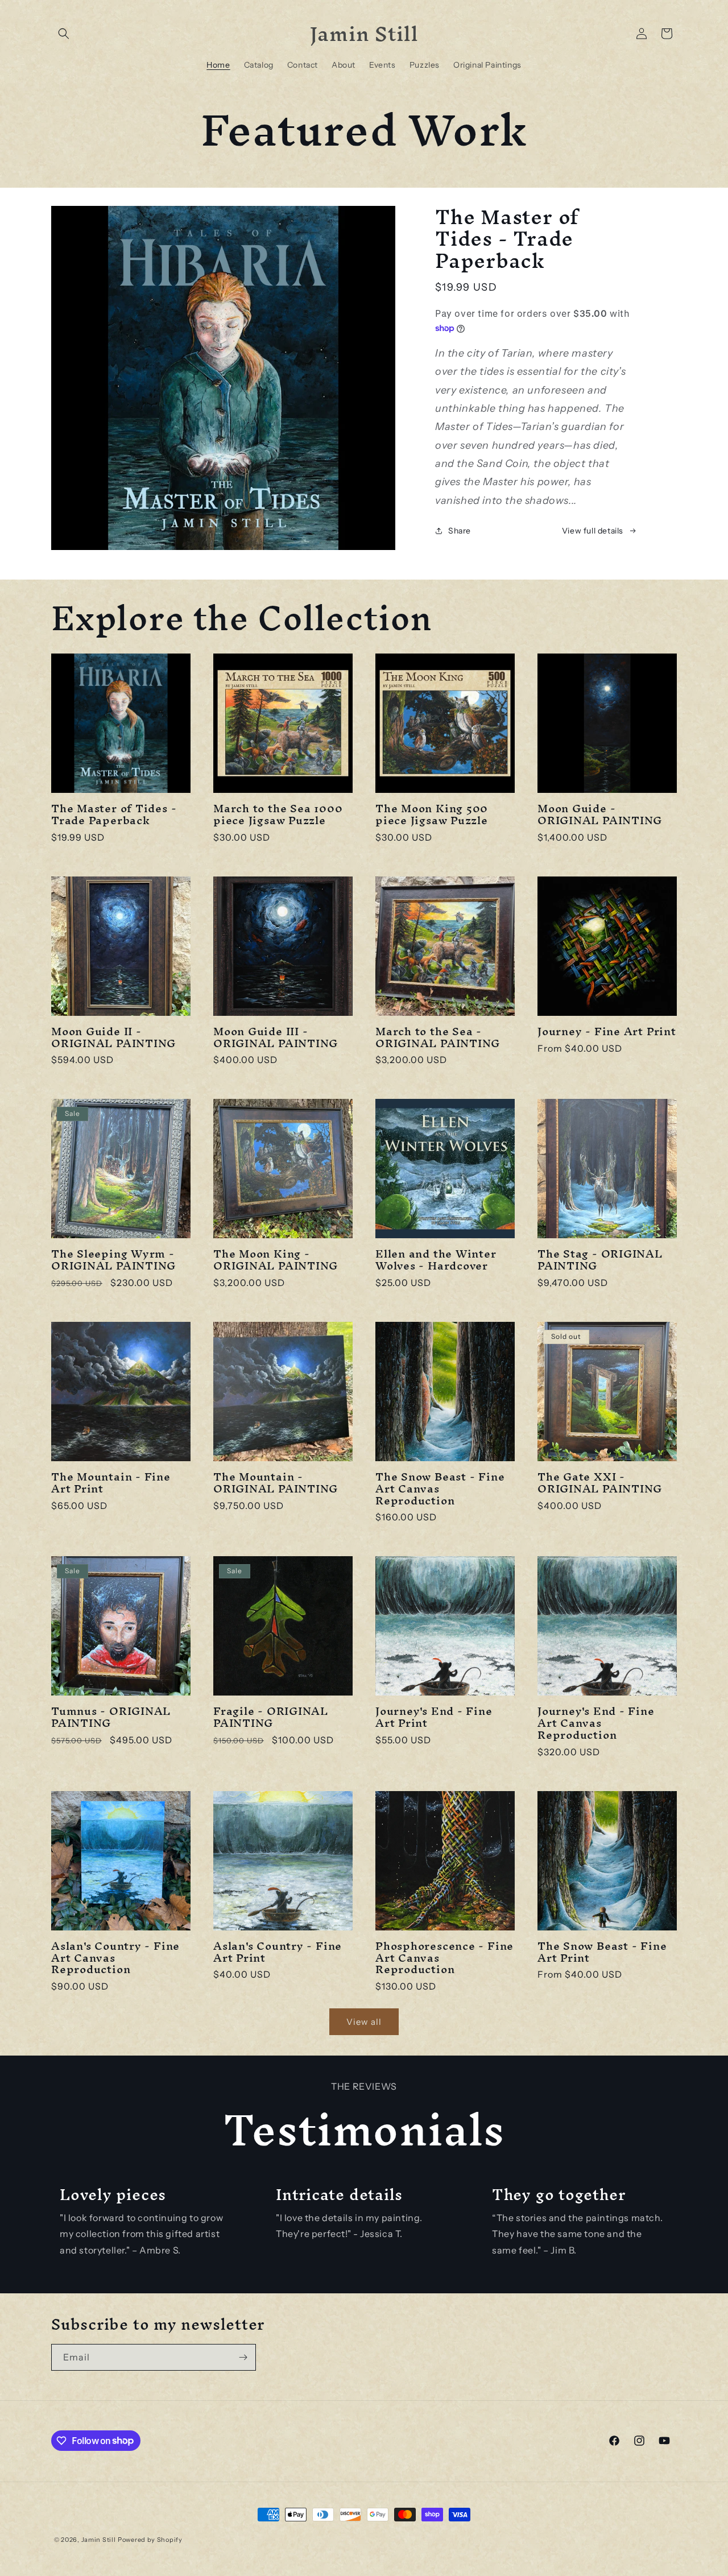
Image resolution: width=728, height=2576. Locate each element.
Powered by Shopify (150, 2540)
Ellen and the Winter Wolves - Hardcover (436, 1260)
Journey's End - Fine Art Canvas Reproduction (596, 1723)
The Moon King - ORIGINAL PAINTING (276, 1260)
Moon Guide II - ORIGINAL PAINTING (113, 1037)
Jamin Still (99, 2540)
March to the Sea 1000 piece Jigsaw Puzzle (278, 814)
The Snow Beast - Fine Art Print (602, 1952)
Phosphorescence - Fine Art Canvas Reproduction (444, 1958)
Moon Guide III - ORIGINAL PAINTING (276, 1037)
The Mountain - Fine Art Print (111, 1483)
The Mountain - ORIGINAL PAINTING (276, 1483)
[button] (64, 34)
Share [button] (460, 531)
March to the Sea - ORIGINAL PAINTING (438, 1037)
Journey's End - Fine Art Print (434, 1717)
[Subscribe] (243, 2357)
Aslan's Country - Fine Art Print (278, 1952)
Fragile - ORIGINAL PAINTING (271, 1717)
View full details (593, 531)
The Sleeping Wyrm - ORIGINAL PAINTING (113, 1260)
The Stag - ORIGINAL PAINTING (600, 1260)
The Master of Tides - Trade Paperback (114, 814)
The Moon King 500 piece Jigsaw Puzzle (432, 814)
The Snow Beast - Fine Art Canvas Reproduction (440, 1488)
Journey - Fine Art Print (607, 1031)
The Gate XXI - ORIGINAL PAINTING (600, 1483)
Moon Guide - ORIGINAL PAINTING (600, 814)
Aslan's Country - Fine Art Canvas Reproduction (115, 1958)
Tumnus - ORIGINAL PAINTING (111, 1717)
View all (364, 2022)
